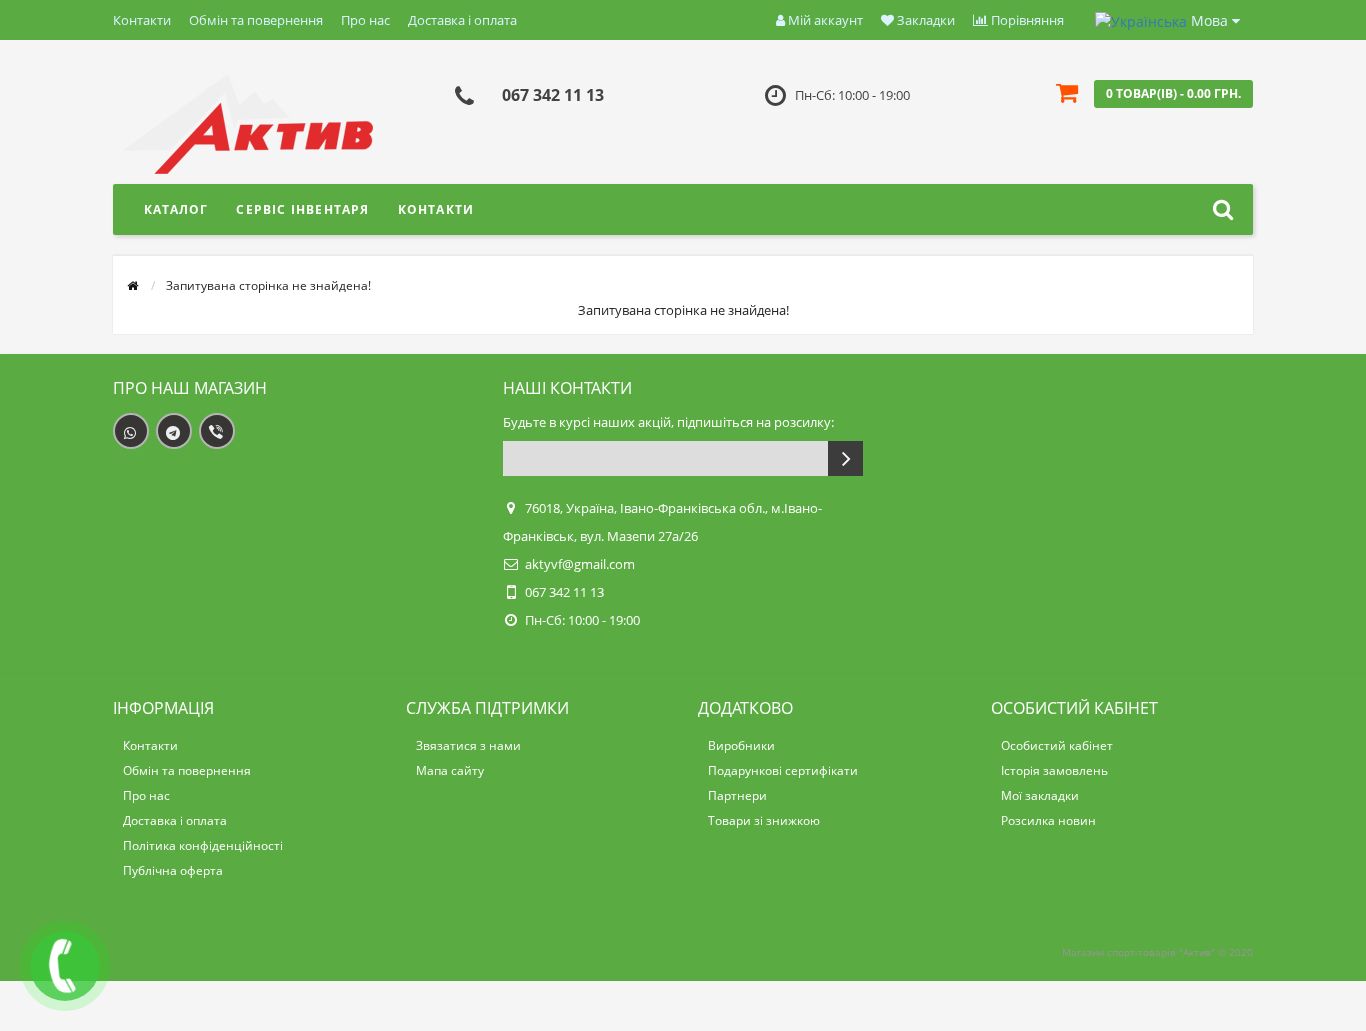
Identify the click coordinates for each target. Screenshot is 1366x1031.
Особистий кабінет (1057, 745)
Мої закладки (1040, 795)
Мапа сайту (450, 770)
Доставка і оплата (462, 20)
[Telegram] (174, 431)
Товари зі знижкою (764, 820)
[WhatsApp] (131, 431)
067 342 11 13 (553, 95)
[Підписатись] (845, 458)
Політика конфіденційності (203, 845)
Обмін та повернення (256, 20)
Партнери (737, 795)
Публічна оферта (173, 870)
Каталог (176, 209)
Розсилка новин (1048, 820)
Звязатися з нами (468, 745)
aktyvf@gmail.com (580, 564)
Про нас (365, 20)
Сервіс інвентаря (302, 209)
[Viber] (217, 431)
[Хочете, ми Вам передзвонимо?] (65, 966)
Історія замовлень (1054, 770)
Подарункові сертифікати (783, 770)
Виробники (741, 745)
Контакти (142, 20)
